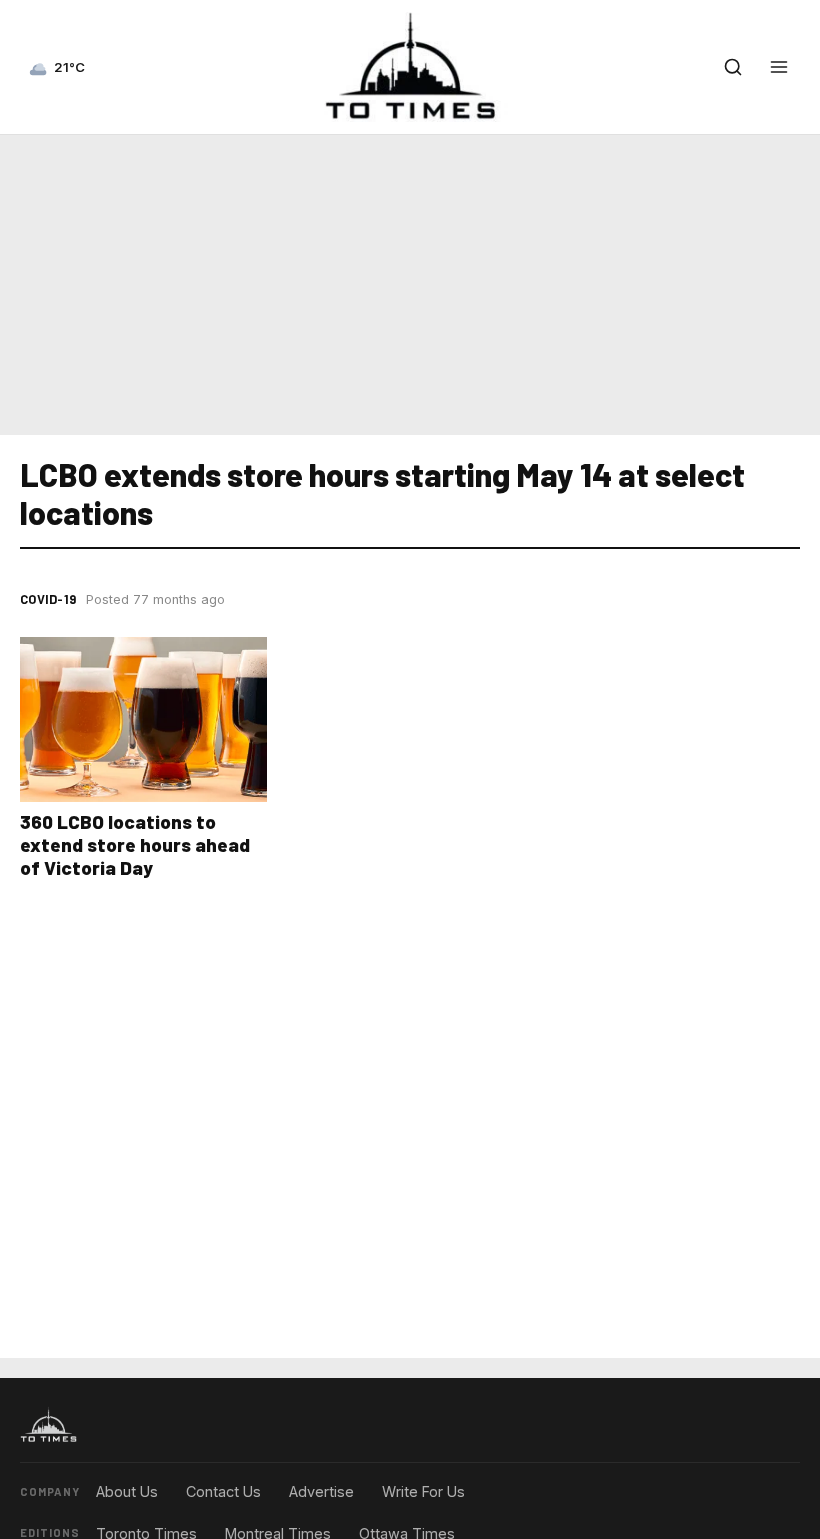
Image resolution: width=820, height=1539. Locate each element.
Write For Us (423, 1491)
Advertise (321, 1491)
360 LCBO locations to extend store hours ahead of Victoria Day (135, 844)
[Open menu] (779, 67)
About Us (127, 1491)
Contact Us (223, 1491)
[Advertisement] (410, 281)
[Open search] (733, 67)
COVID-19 (48, 599)
